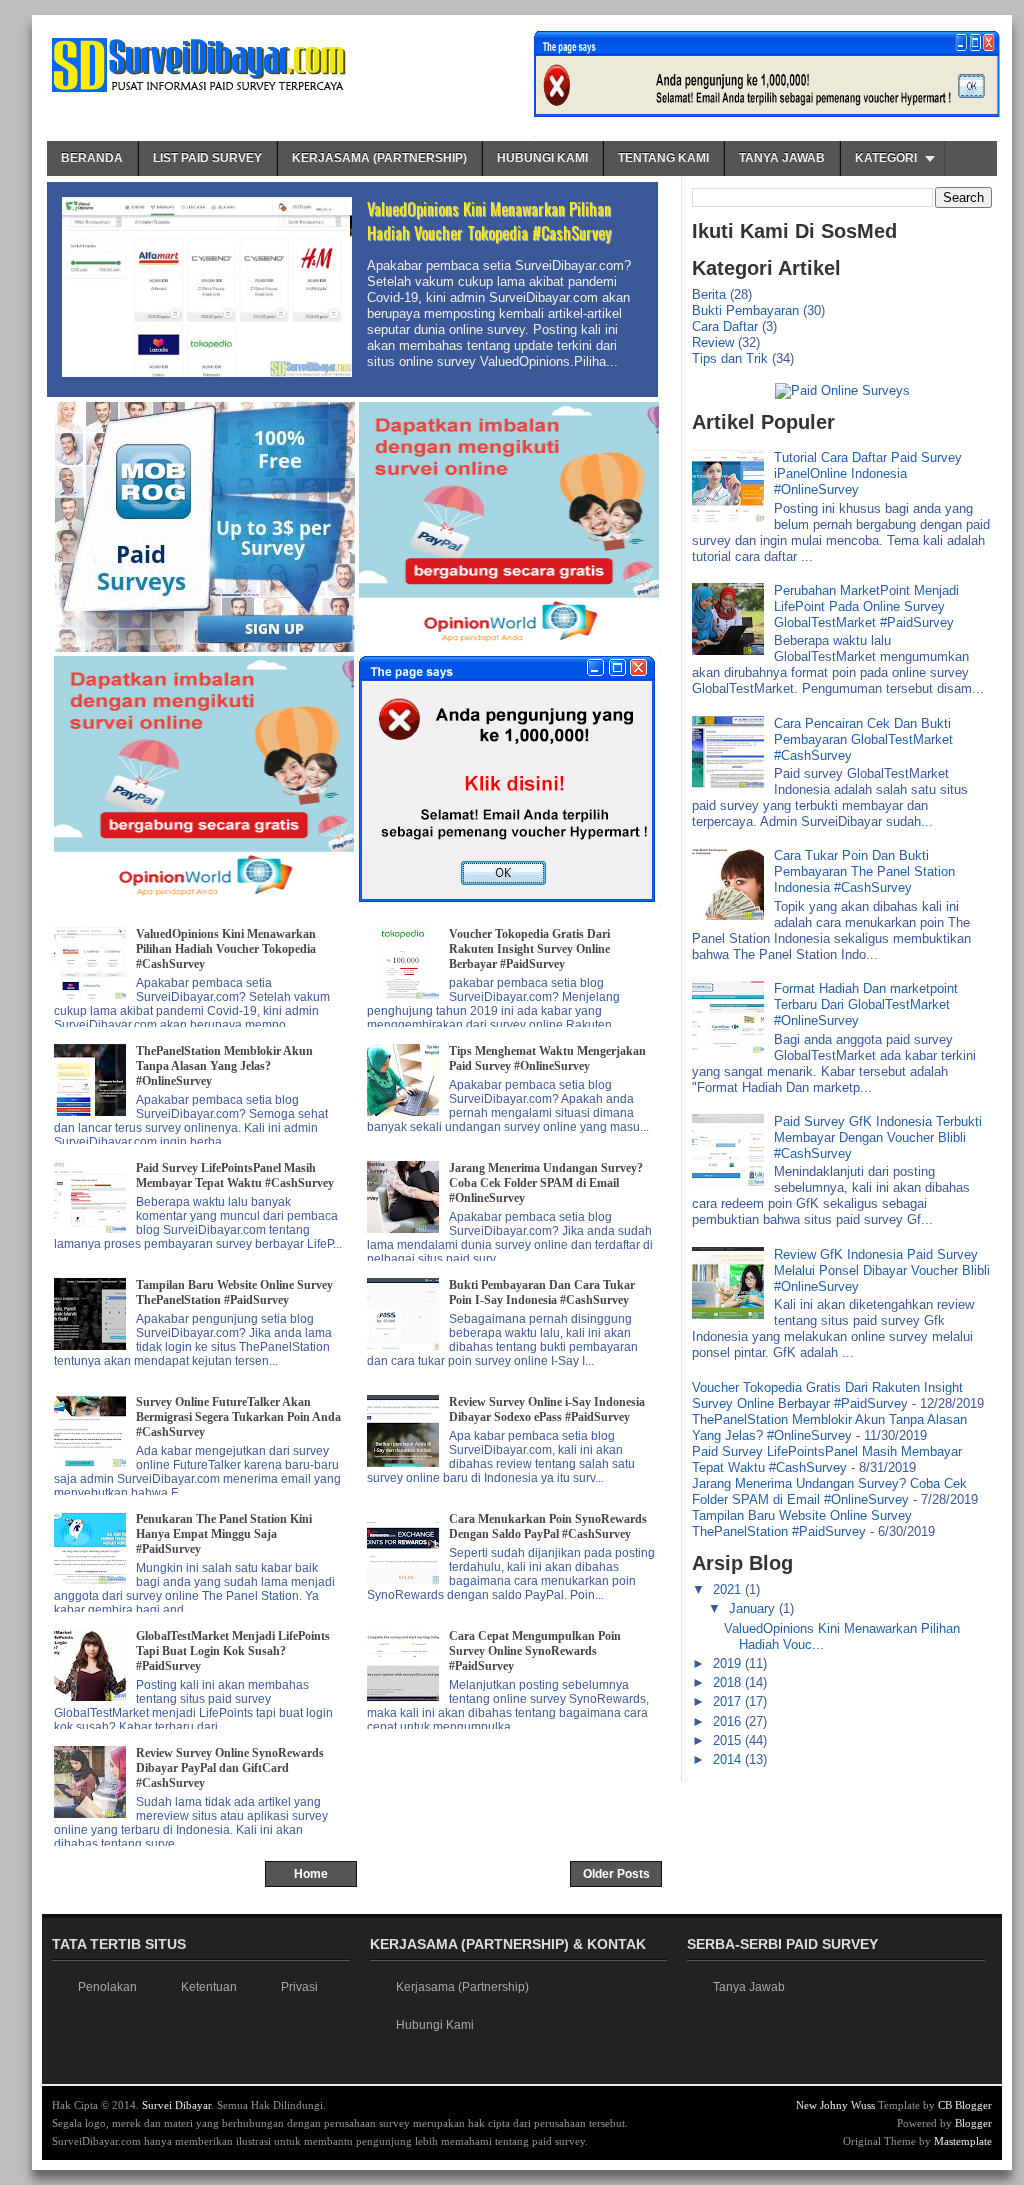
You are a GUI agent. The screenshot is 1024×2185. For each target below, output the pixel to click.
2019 (729, 1663)
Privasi (299, 1987)
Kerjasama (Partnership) (379, 158)
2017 (729, 1701)
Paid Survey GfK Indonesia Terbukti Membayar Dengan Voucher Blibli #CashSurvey (878, 1137)
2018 (729, 1682)
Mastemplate (963, 2141)
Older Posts (616, 1874)
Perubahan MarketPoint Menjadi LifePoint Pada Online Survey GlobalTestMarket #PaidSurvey (866, 606)
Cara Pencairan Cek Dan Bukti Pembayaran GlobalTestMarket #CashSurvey (863, 739)
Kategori (886, 158)
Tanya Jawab (782, 158)
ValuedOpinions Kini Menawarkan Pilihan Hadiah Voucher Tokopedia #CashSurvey (489, 221)
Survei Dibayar (176, 2105)
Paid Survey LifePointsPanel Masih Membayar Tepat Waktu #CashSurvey (235, 1175)
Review (713, 342)
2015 (729, 1740)
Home (311, 1874)
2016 (729, 1721)
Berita (709, 294)
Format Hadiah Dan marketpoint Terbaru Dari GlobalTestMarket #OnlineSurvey (866, 1004)
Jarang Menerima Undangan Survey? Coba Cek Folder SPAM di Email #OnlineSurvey (546, 1183)
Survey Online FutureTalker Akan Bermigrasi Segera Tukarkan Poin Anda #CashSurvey (238, 1417)
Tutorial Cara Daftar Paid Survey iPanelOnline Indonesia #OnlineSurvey (868, 473)
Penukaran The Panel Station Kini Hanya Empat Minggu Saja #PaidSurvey (224, 1534)
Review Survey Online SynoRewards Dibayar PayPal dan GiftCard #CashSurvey (230, 1768)
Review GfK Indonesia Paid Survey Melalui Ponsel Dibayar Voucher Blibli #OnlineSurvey (882, 1270)
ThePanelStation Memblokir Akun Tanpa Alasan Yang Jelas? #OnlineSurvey (224, 1066)
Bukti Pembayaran (745, 310)
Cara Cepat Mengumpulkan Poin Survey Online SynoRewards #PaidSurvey (535, 1651)
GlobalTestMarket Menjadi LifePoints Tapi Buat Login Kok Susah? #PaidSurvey (233, 1651)
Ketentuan (209, 1987)
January (754, 1608)
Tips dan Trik (730, 358)
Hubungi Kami (542, 158)
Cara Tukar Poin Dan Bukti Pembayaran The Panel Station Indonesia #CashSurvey (864, 871)
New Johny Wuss (835, 2105)
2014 (729, 1759)
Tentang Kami (663, 158)
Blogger (973, 2123)
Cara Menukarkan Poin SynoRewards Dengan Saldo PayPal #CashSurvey (548, 1526)
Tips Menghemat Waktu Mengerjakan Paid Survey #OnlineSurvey (547, 1058)
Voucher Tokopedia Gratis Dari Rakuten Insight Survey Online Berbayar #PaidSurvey (529, 949)
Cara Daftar (725, 326)
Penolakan (107, 1987)
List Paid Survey (207, 158)
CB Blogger (965, 2105)
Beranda (92, 158)
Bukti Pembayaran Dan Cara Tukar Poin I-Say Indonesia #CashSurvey (542, 1292)
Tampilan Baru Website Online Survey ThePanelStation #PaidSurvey (234, 1292)
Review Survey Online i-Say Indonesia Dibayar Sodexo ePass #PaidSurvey (547, 1409)
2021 (729, 1589)
